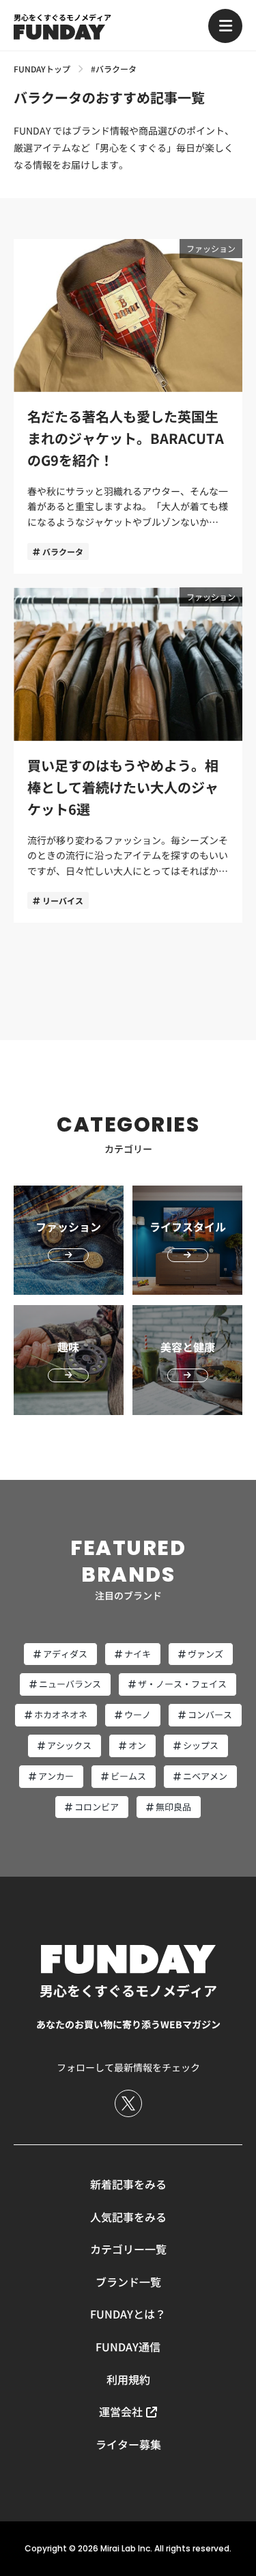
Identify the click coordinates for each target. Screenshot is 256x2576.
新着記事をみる (128, 2184)
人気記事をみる (128, 2217)
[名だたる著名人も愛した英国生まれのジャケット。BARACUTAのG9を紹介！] (128, 407)
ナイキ (138, 1654)
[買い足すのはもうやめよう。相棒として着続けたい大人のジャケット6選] (128, 755)
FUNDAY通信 (128, 2347)
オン (137, 1745)
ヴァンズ (205, 1654)
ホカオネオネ (61, 1714)
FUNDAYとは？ (128, 2314)
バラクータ (63, 551)
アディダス (65, 1654)
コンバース (210, 1714)
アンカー (56, 1776)
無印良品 (173, 1807)
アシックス (69, 1745)
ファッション (211, 248)
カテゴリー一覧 (128, 2249)
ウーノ (138, 1714)
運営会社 (121, 2411)
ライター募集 (128, 2444)
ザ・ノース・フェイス (182, 1684)
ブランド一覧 (128, 2282)
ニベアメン (205, 1776)
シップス (201, 1745)
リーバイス (63, 900)
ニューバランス (70, 1684)
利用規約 (128, 2379)
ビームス (128, 1776)
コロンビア (97, 1807)
